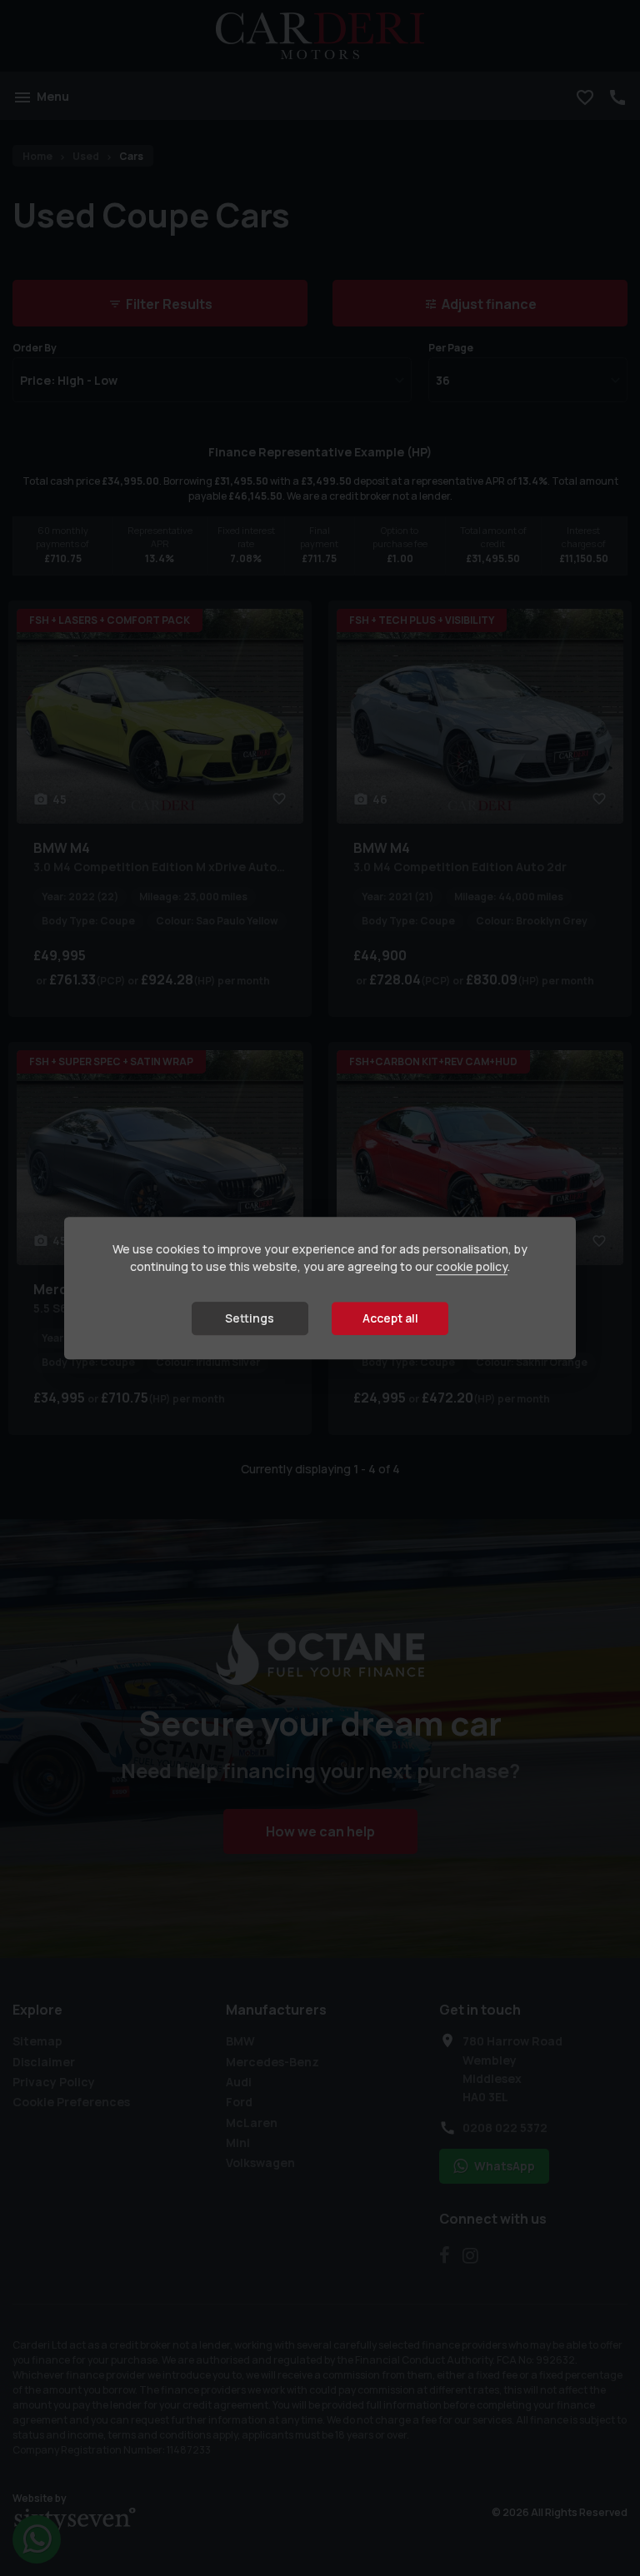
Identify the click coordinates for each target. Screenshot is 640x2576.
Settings (250, 1319)
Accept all (390, 1319)
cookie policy (472, 1267)
